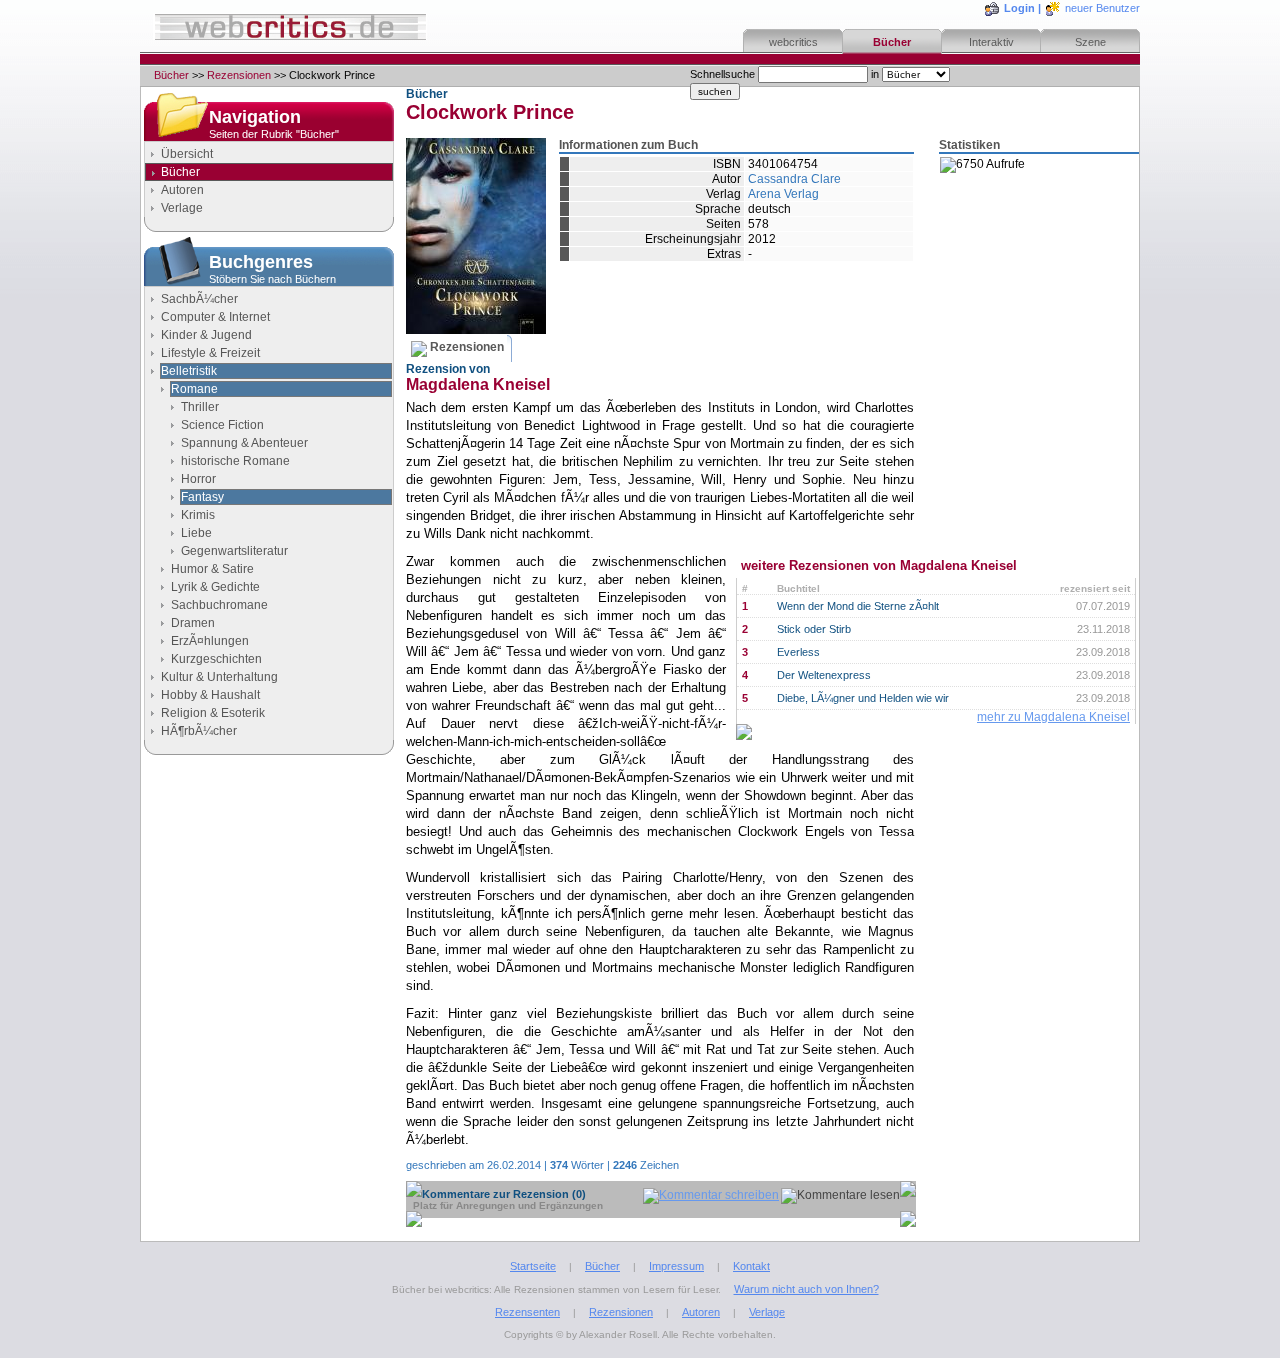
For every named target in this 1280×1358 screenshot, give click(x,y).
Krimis (198, 515)
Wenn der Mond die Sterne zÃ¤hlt (858, 606)
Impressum (676, 1266)
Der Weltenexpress (824, 675)
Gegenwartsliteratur (234, 551)
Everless (798, 652)
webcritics (793, 42)
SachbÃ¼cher (199, 299)
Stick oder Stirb (814, 629)
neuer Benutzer (1102, 8)
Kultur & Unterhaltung (219, 677)
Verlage (182, 208)
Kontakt (751, 1266)
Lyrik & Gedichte (215, 587)
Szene (1090, 42)
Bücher (892, 42)
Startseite (533, 1266)
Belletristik (189, 371)
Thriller (200, 407)
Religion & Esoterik (213, 713)
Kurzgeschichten (216, 659)
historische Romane (235, 461)
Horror (198, 479)
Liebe (196, 533)
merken (1011, 259)
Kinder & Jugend (206, 335)
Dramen (193, 623)
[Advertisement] (269, 937)
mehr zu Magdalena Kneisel (1053, 717)
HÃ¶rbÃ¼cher (199, 731)
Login (1019, 8)
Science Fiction (222, 425)
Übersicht (187, 154)
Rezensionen (239, 75)
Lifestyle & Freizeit (210, 353)
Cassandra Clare (794, 179)
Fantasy (202, 497)
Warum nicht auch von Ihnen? (806, 1289)
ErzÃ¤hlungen (210, 641)
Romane (194, 389)
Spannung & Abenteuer (244, 443)
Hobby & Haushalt (210, 695)
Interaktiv (991, 42)
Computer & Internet (215, 317)
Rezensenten (527, 1312)
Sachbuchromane (219, 605)
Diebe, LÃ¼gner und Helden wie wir (863, 698)
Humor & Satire (212, 569)
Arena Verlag (783, 194)
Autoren (182, 190)
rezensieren (1023, 308)
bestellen (1015, 210)
